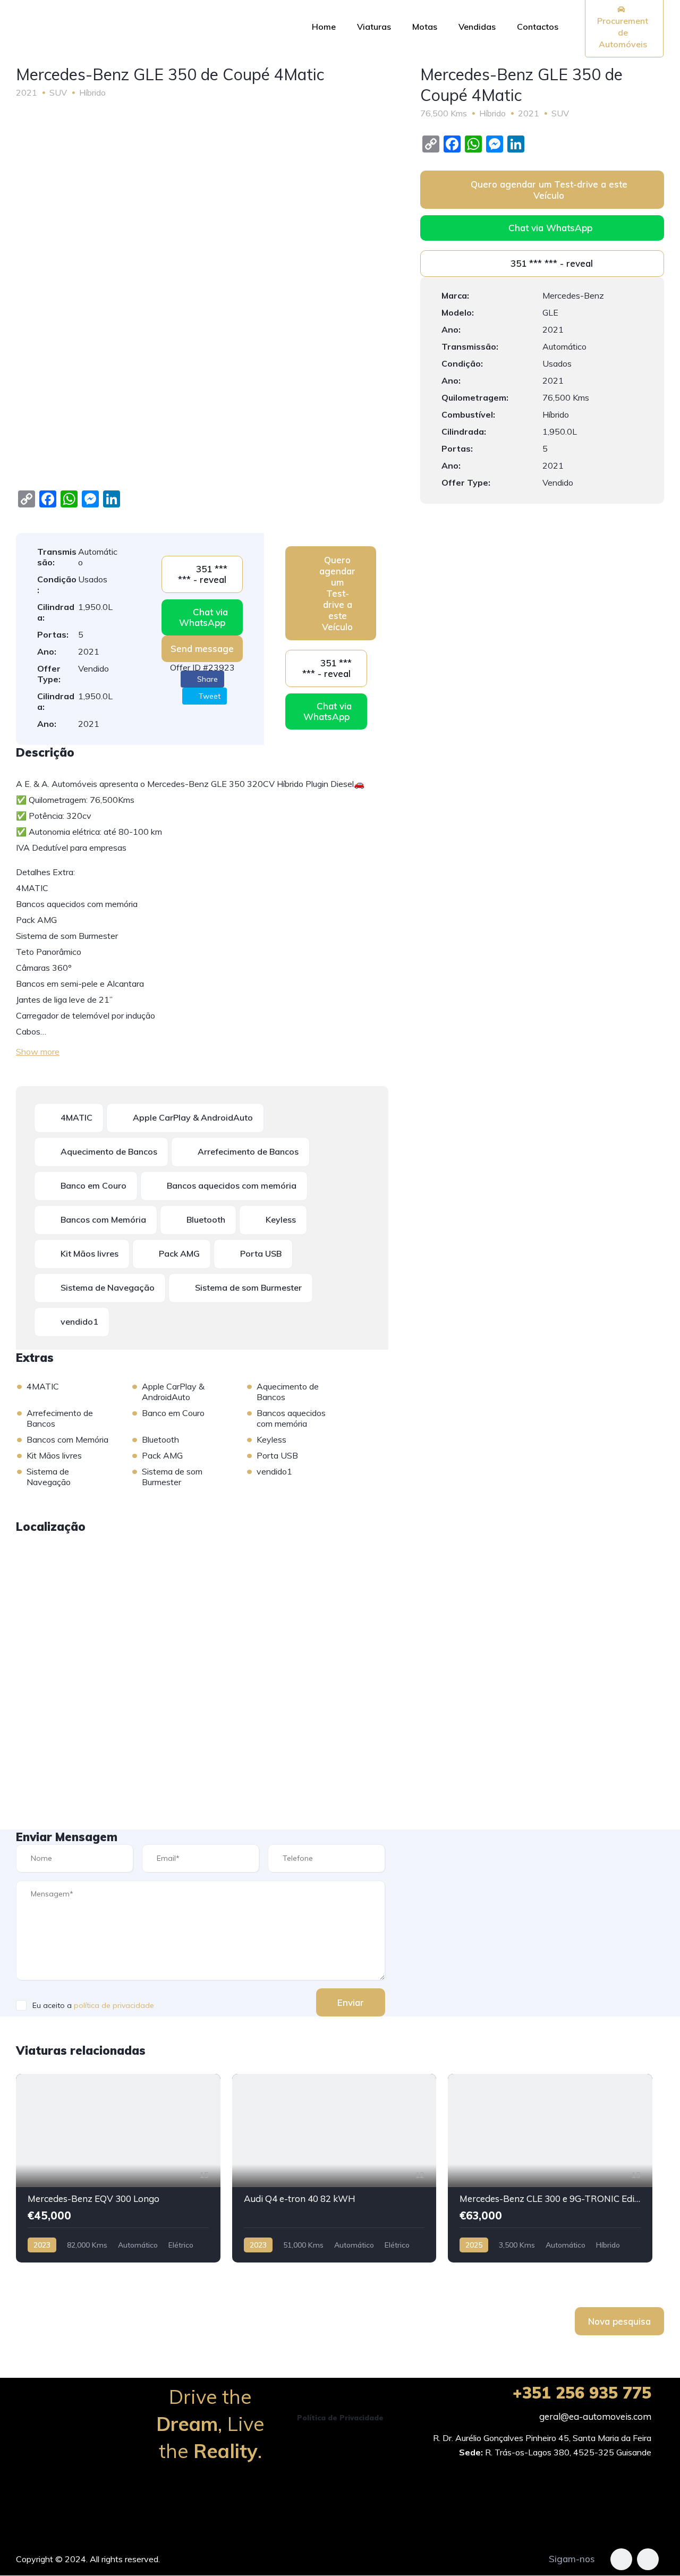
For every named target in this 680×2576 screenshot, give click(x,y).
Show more (38, 1052)
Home (324, 27)
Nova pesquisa (619, 2321)
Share (206, 679)
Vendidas (477, 27)
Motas (425, 27)
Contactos (538, 27)
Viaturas (374, 27)
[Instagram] (648, 2559)
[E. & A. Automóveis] (144, 27)
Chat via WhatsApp (203, 617)
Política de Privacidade (340, 2418)
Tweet (209, 696)
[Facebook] (621, 2559)
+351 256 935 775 (582, 2393)
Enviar (351, 2002)
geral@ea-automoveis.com (595, 2416)
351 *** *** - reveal (203, 574)
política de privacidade (114, 2005)
